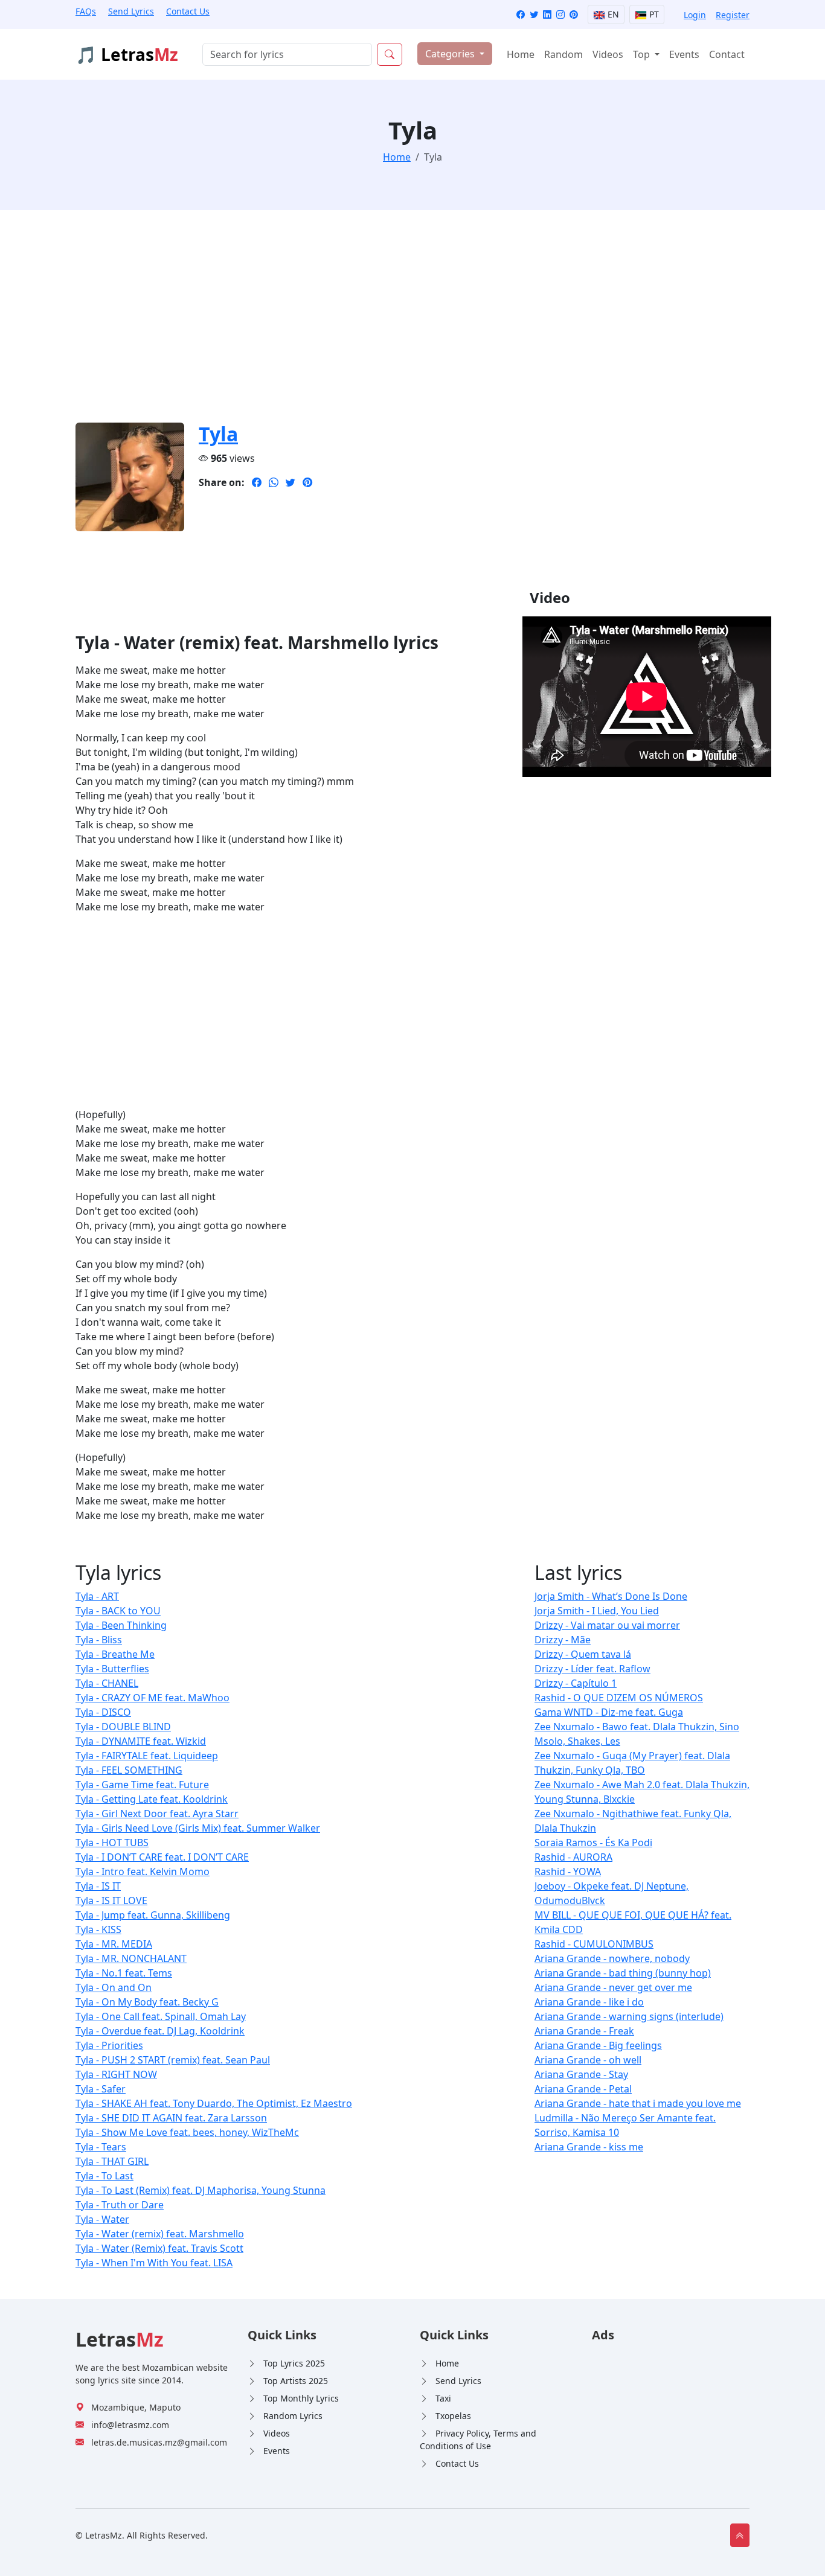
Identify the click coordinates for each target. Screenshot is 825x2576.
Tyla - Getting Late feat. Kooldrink (152, 1799)
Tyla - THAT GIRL (112, 2161)
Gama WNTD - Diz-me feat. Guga (609, 1712)
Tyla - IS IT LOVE (111, 1900)
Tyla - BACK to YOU (118, 1611)
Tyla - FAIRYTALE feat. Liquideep (147, 1756)
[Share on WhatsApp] (274, 482)
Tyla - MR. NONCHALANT (131, 1958)
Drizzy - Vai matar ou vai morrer (607, 1625)
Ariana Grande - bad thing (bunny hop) (623, 1973)
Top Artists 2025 (296, 2381)
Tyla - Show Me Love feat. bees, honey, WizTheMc (187, 2132)
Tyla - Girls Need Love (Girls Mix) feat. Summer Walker (198, 1828)
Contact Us (188, 11)
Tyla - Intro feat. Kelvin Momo (143, 1871)
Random (563, 54)
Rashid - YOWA (568, 1871)
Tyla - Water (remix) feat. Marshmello (160, 2234)
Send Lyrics (131, 11)
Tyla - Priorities (109, 2045)
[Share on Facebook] (257, 482)
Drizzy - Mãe (563, 1640)
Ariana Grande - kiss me (589, 2147)
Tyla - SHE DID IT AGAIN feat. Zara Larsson (171, 2118)
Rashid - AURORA (573, 1857)
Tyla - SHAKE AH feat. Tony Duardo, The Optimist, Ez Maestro (214, 2103)
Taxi (443, 2398)
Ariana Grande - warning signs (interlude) (629, 2016)
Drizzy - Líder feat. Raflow (592, 1669)
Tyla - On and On (114, 1987)
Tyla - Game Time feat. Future (142, 1785)
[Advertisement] (412, 324)
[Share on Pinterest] (307, 482)
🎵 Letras (127, 54)
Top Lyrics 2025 (294, 2363)
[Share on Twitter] (291, 482)
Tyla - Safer (101, 2089)
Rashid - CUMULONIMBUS (594, 1944)
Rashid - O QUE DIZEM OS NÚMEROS (619, 1698)
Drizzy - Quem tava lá (583, 1654)
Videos (608, 54)
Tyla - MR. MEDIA (114, 1944)
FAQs (86, 11)
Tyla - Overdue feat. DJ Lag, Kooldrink (160, 2031)
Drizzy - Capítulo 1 (576, 1683)
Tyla (218, 434)
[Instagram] (560, 15)
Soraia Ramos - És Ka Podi (593, 1843)
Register (733, 15)
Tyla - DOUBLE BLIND (123, 1727)
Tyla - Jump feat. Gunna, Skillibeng (153, 1915)
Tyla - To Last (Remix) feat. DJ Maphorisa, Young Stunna (201, 2190)
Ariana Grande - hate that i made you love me (638, 2103)
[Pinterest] (574, 15)
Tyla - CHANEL (107, 1683)
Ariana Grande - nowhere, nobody (612, 1958)
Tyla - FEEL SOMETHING (129, 1770)
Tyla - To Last (104, 2176)
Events (684, 54)
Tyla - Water (102, 2219)
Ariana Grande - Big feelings (598, 2045)
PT (653, 14)
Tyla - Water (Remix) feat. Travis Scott (159, 2248)
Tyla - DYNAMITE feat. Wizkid (141, 1741)
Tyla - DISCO (103, 1712)
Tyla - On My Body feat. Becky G (147, 2002)
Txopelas (453, 2416)
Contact (727, 54)
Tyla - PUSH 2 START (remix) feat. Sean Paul (173, 2060)
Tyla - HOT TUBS (112, 1843)
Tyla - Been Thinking (121, 1625)
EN (612, 14)
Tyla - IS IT (98, 1886)
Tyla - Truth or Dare (120, 2205)
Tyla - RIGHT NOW (116, 2074)
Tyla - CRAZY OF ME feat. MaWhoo (152, 1698)
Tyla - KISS (98, 1929)
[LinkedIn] (547, 15)
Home (521, 54)
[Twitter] (534, 15)
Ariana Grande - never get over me (613, 1987)
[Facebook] (521, 15)
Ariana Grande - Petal (583, 2089)
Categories (451, 54)
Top (643, 54)
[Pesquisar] (390, 54)
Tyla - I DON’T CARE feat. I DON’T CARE (162, 1857)
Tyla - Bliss (99, 1640)
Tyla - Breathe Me (115, 1654)
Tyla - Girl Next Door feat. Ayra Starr (157, 1814)
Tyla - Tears (101, 2147)
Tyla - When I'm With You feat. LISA (154, 2263)
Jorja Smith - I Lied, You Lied (597, 1611)
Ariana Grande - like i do (589, 2002)
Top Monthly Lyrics (301, 2398)
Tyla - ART (97, 1596)
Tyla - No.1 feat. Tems (124, 1973)
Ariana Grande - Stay (581, 2074)
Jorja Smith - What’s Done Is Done (611, 1596)
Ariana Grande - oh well (588, 2060)
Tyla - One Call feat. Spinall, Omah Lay (161, 2016)
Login (695, 15)
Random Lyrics (293, 2416)
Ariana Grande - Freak (584, 2031)
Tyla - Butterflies (112, 1669)
